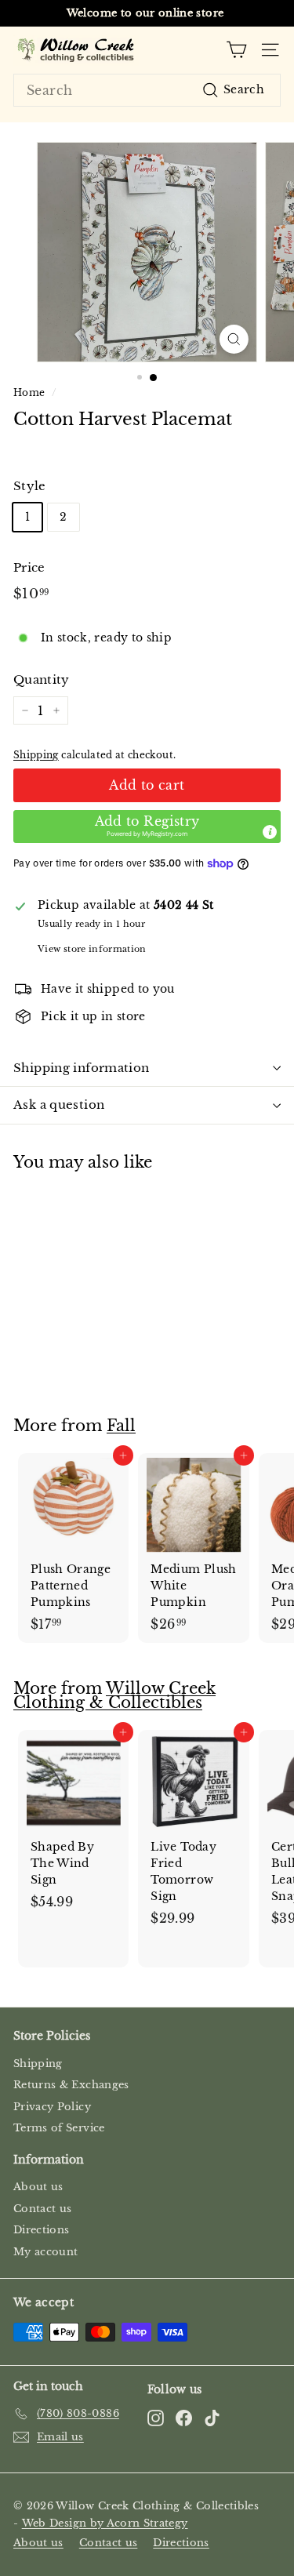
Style (30, 486)
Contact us (43, 2209)
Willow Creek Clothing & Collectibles (114, 1695)
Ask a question (59, 1105)
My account (46, 2252)
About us (38, 2187)
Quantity (42, 679)
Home (29, 392)
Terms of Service (59, 2128)
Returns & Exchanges (71, 2085)
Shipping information (82, 1068)
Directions (42, 2230)
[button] (147, 827)
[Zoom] (234, 339)
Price (29, 567)
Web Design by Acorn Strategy (105, 2523)
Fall (121, 1426)
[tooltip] (270, 832)
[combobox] (147, 90)
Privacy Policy (52, 2107)
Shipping (36, 755)
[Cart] (236, 50)
